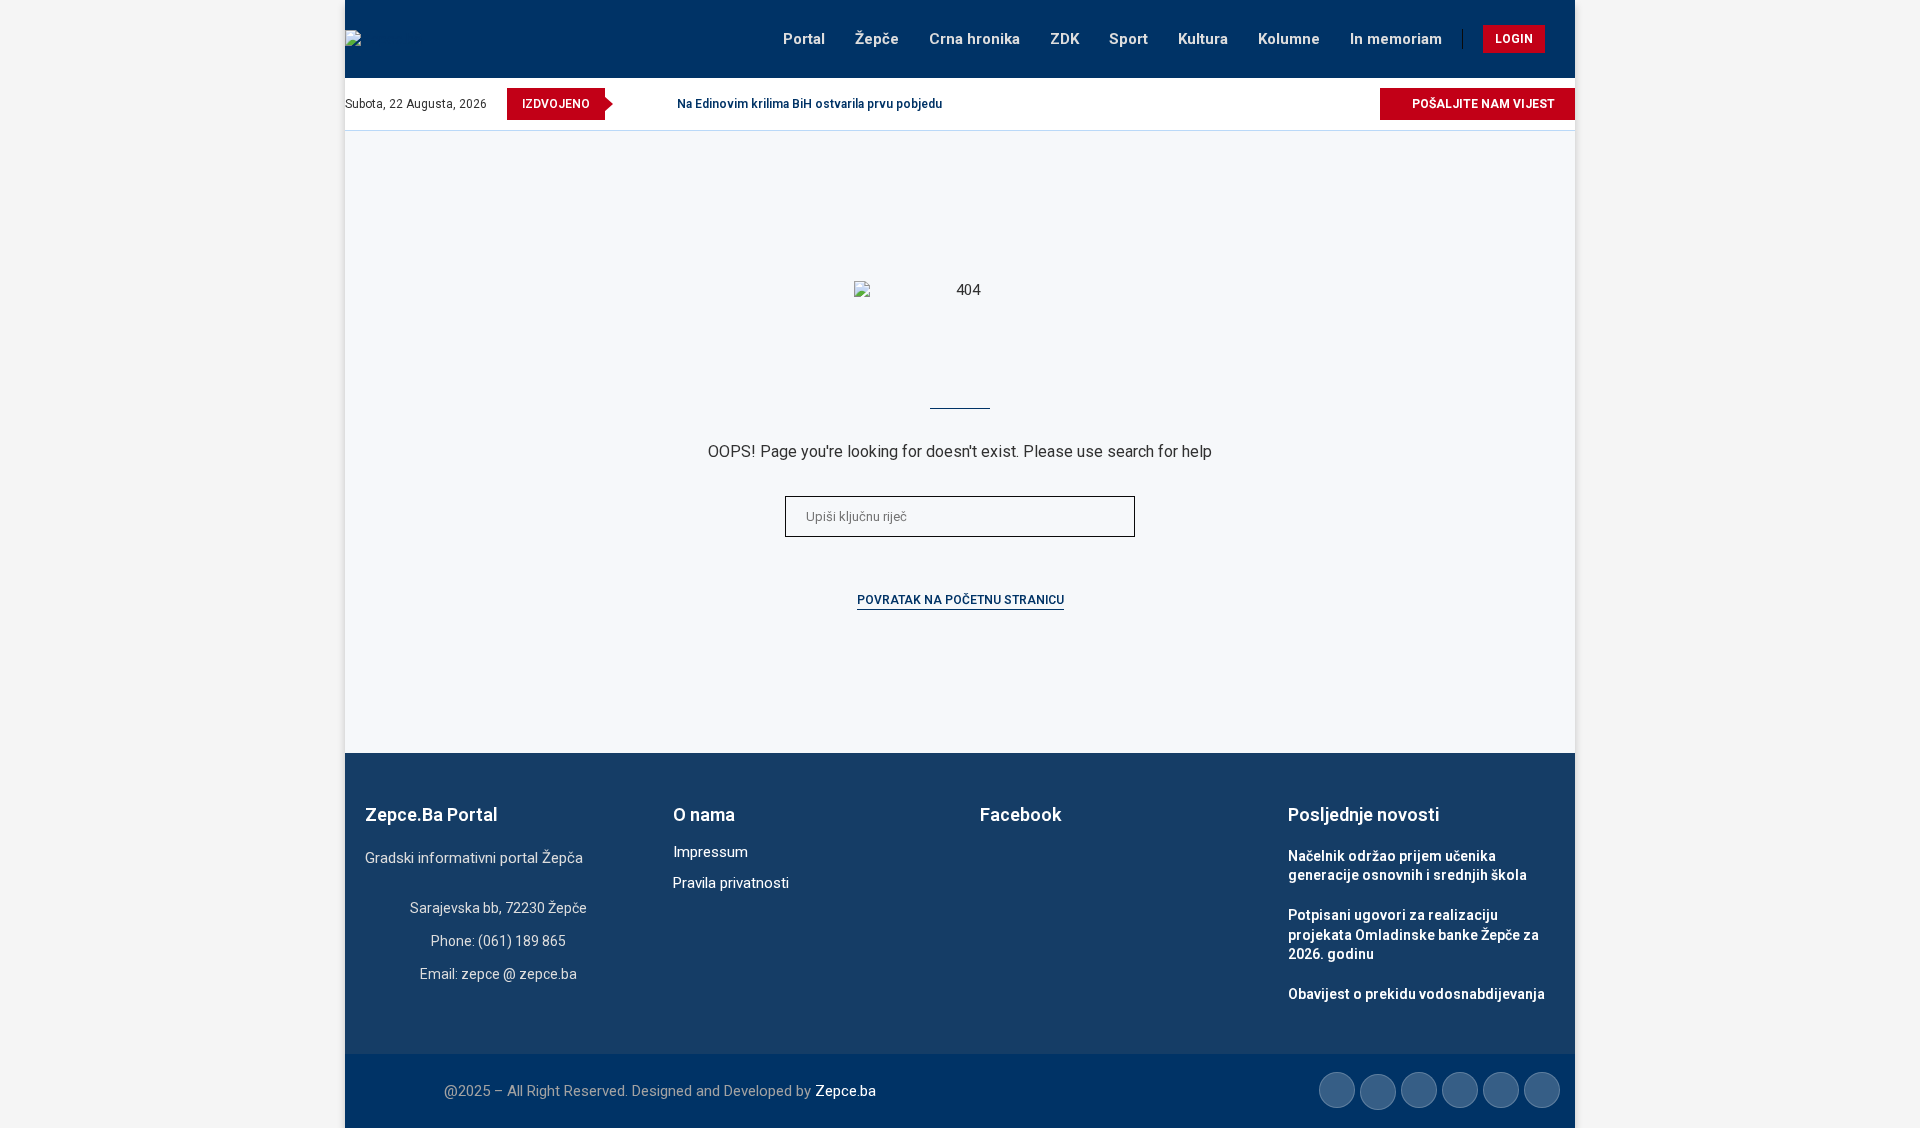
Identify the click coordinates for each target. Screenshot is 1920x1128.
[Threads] (1363, 104)
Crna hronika (974, 39)
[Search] (1565, 39)
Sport (1128, 39)
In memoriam (1396, 39)
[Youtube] (1317, 104)
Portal (804, 39)
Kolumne (1289, 39)
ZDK (1064, 39)
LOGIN (1514, 39)
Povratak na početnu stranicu (960, 600)
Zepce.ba (845, 1091)
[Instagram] (1294, 104)
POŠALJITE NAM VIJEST (1482, 104)
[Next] (658, 104)
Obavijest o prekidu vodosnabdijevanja (1416, 994)
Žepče (877, 39)
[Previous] (632, 104)
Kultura (1203, 39)
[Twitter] (1271, 104)
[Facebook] (1248, 104)
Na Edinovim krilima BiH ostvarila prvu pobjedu (809, 104)
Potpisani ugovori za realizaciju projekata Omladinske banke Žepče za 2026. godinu (1413, 934)
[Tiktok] (1340, 104)
